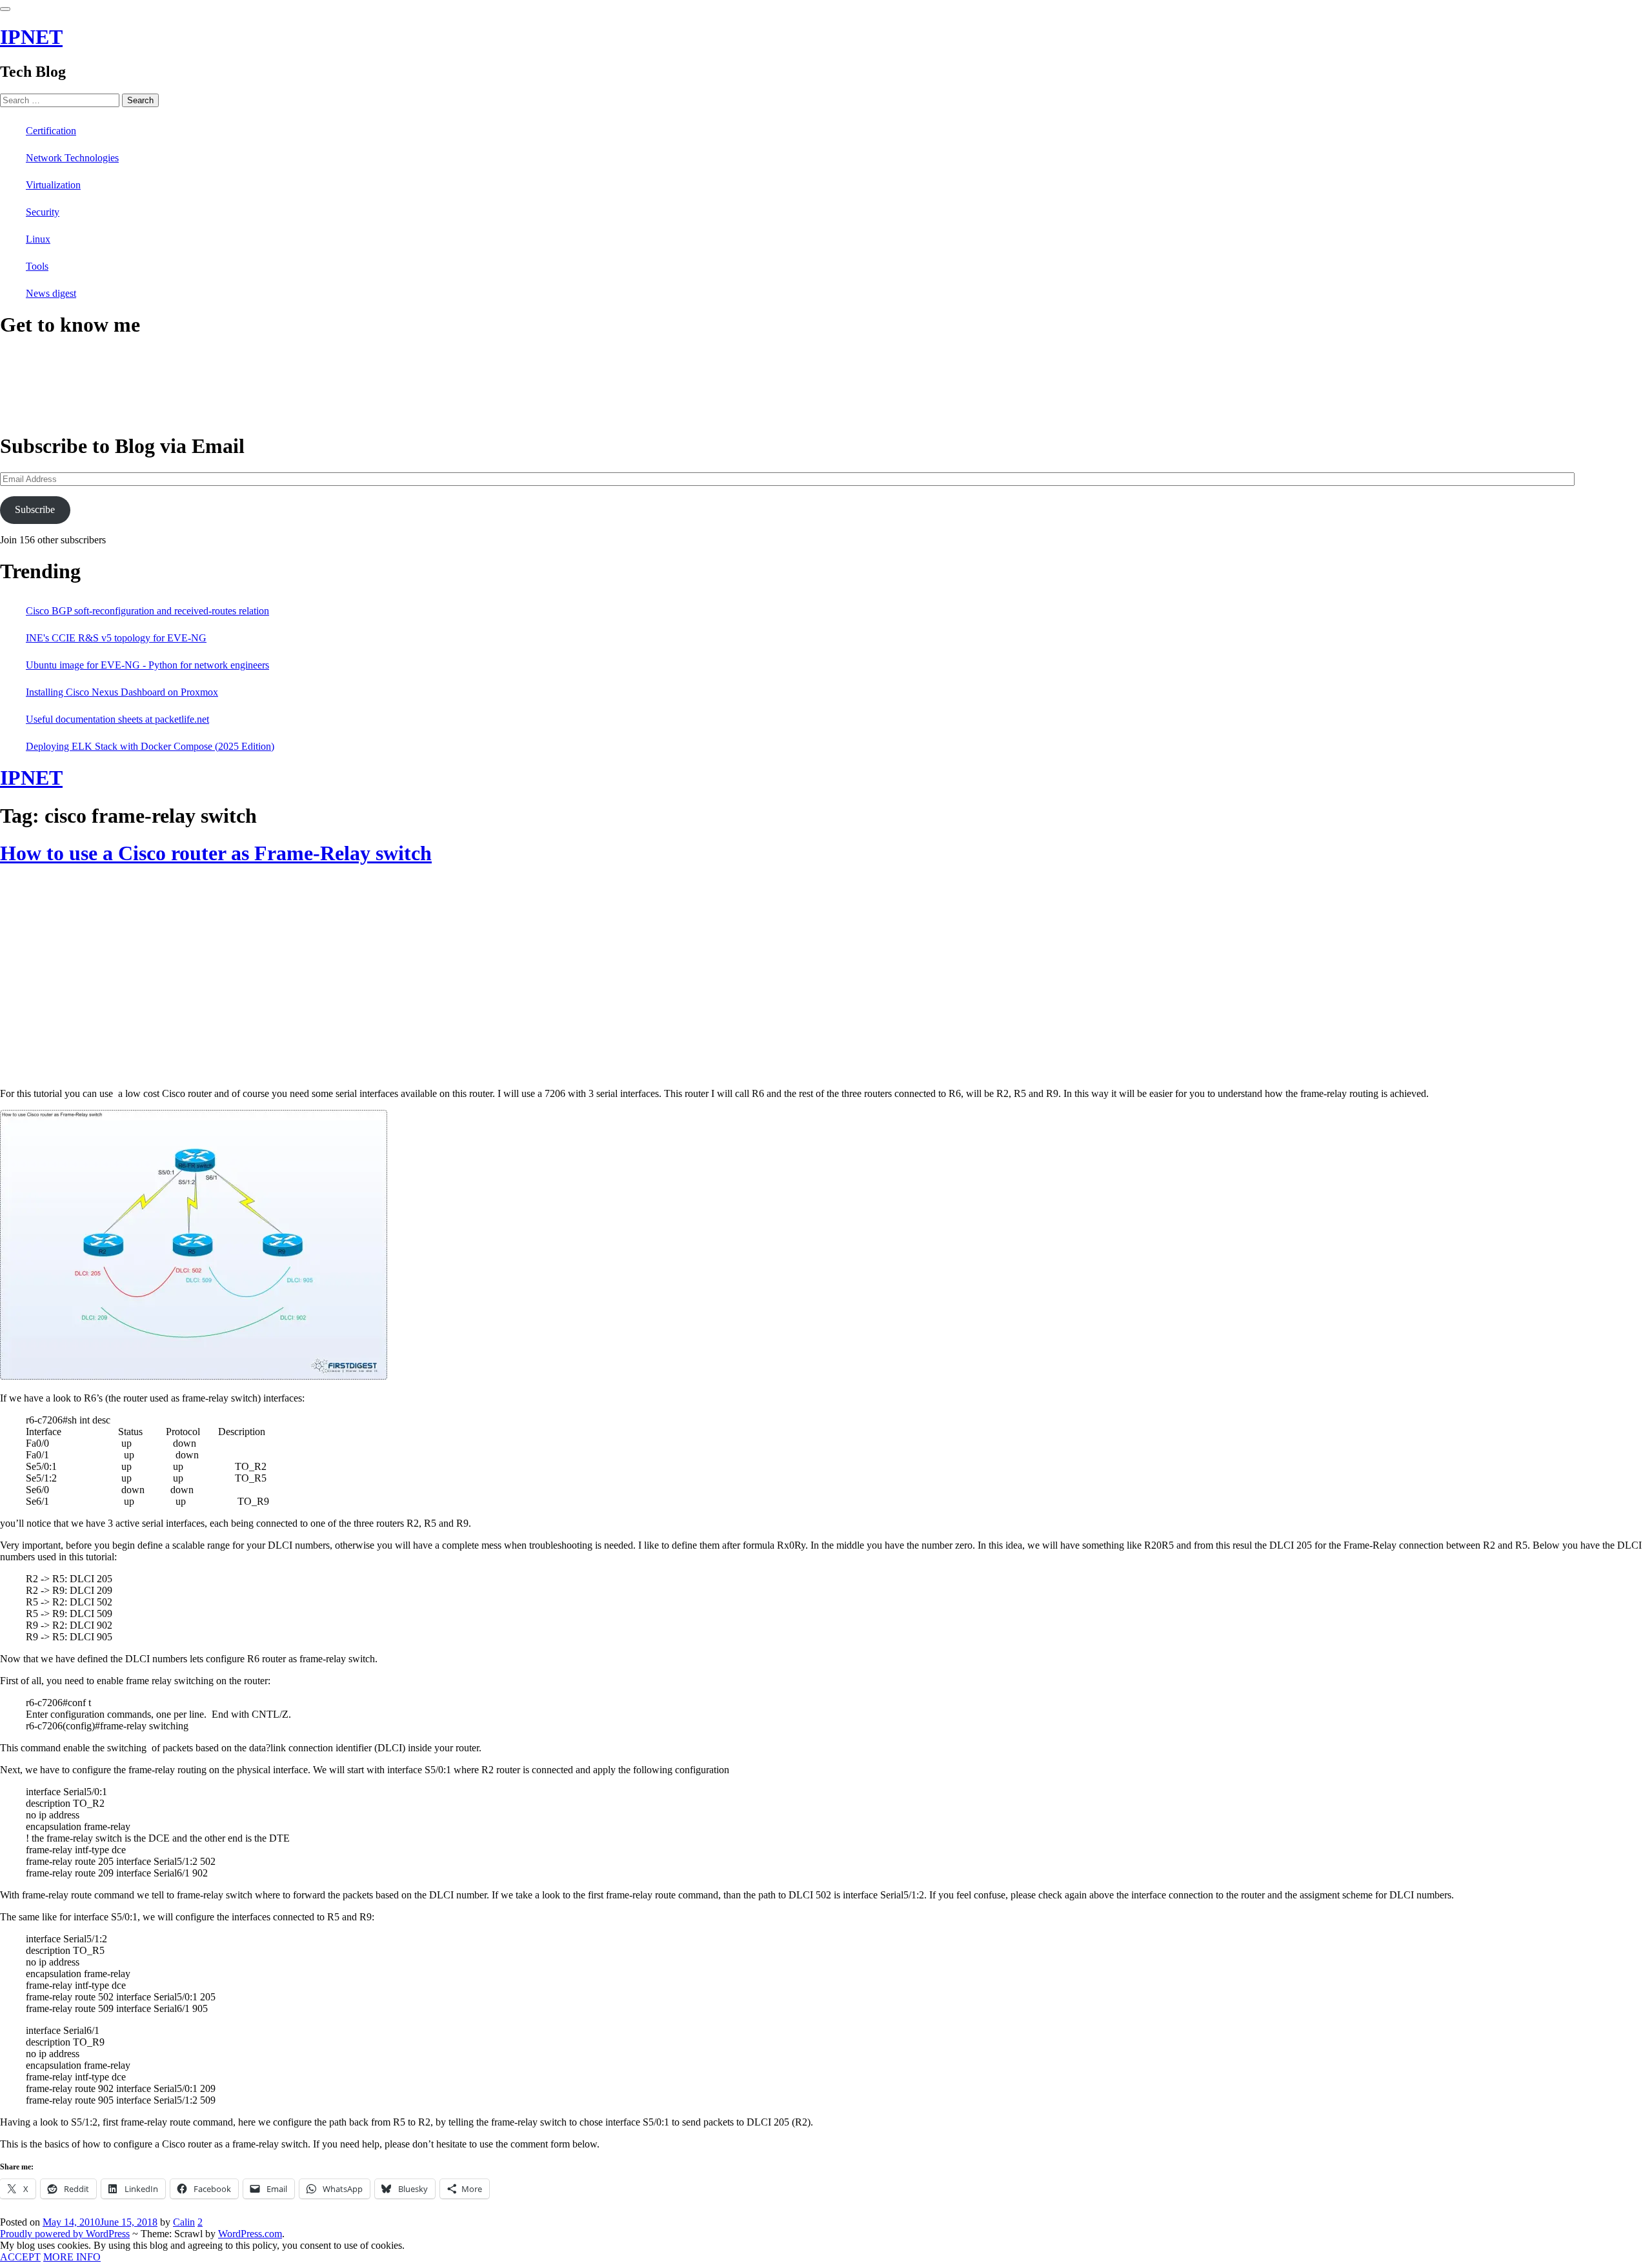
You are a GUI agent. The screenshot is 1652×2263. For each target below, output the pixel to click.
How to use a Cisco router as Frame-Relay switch (216, 853)
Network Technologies (72, 158)
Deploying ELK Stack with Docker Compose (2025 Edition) (150, 746)
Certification (51, 131)
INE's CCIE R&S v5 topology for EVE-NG (116, 638)
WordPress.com (250, 2234)
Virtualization (53, 185)
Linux (38, 239)
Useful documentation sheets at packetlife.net (117, 719)
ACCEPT (20, 2257)
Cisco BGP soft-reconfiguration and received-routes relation (147, 611)
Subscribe (35, 509)
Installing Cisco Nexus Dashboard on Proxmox (122, 692)
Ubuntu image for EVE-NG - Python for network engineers (147, 665)
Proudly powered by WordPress (65, 2234)
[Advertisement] (108, 981)
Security (43, 212)
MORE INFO (72, 2257)
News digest (51, 293)
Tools (37, 266)
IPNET (31, 37)
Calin (184, 2222)
